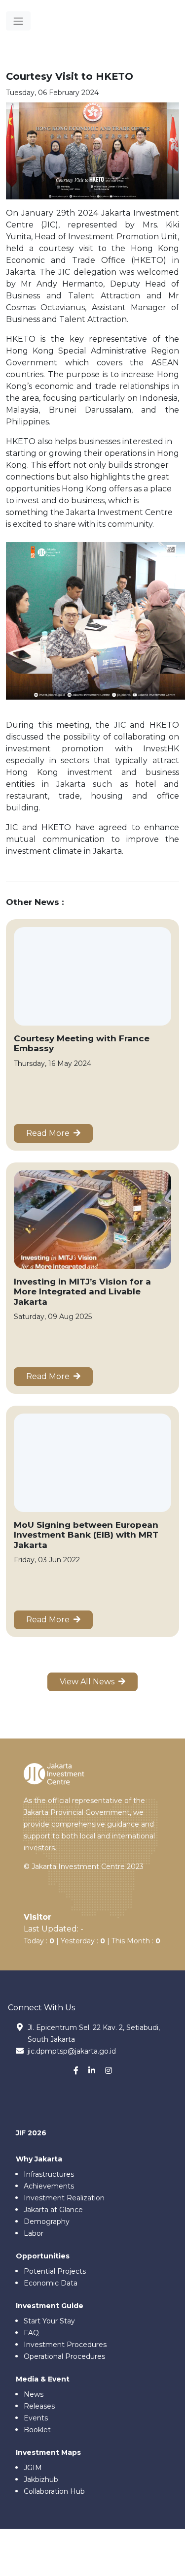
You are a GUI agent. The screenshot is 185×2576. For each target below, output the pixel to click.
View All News (89, 1682)
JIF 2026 (31, 2133)
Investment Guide (50, 2306)
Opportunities (43, 2256)
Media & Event (43, 2379)
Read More (50, 1133)
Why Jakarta (39, 2159)
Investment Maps (48, 2452)
